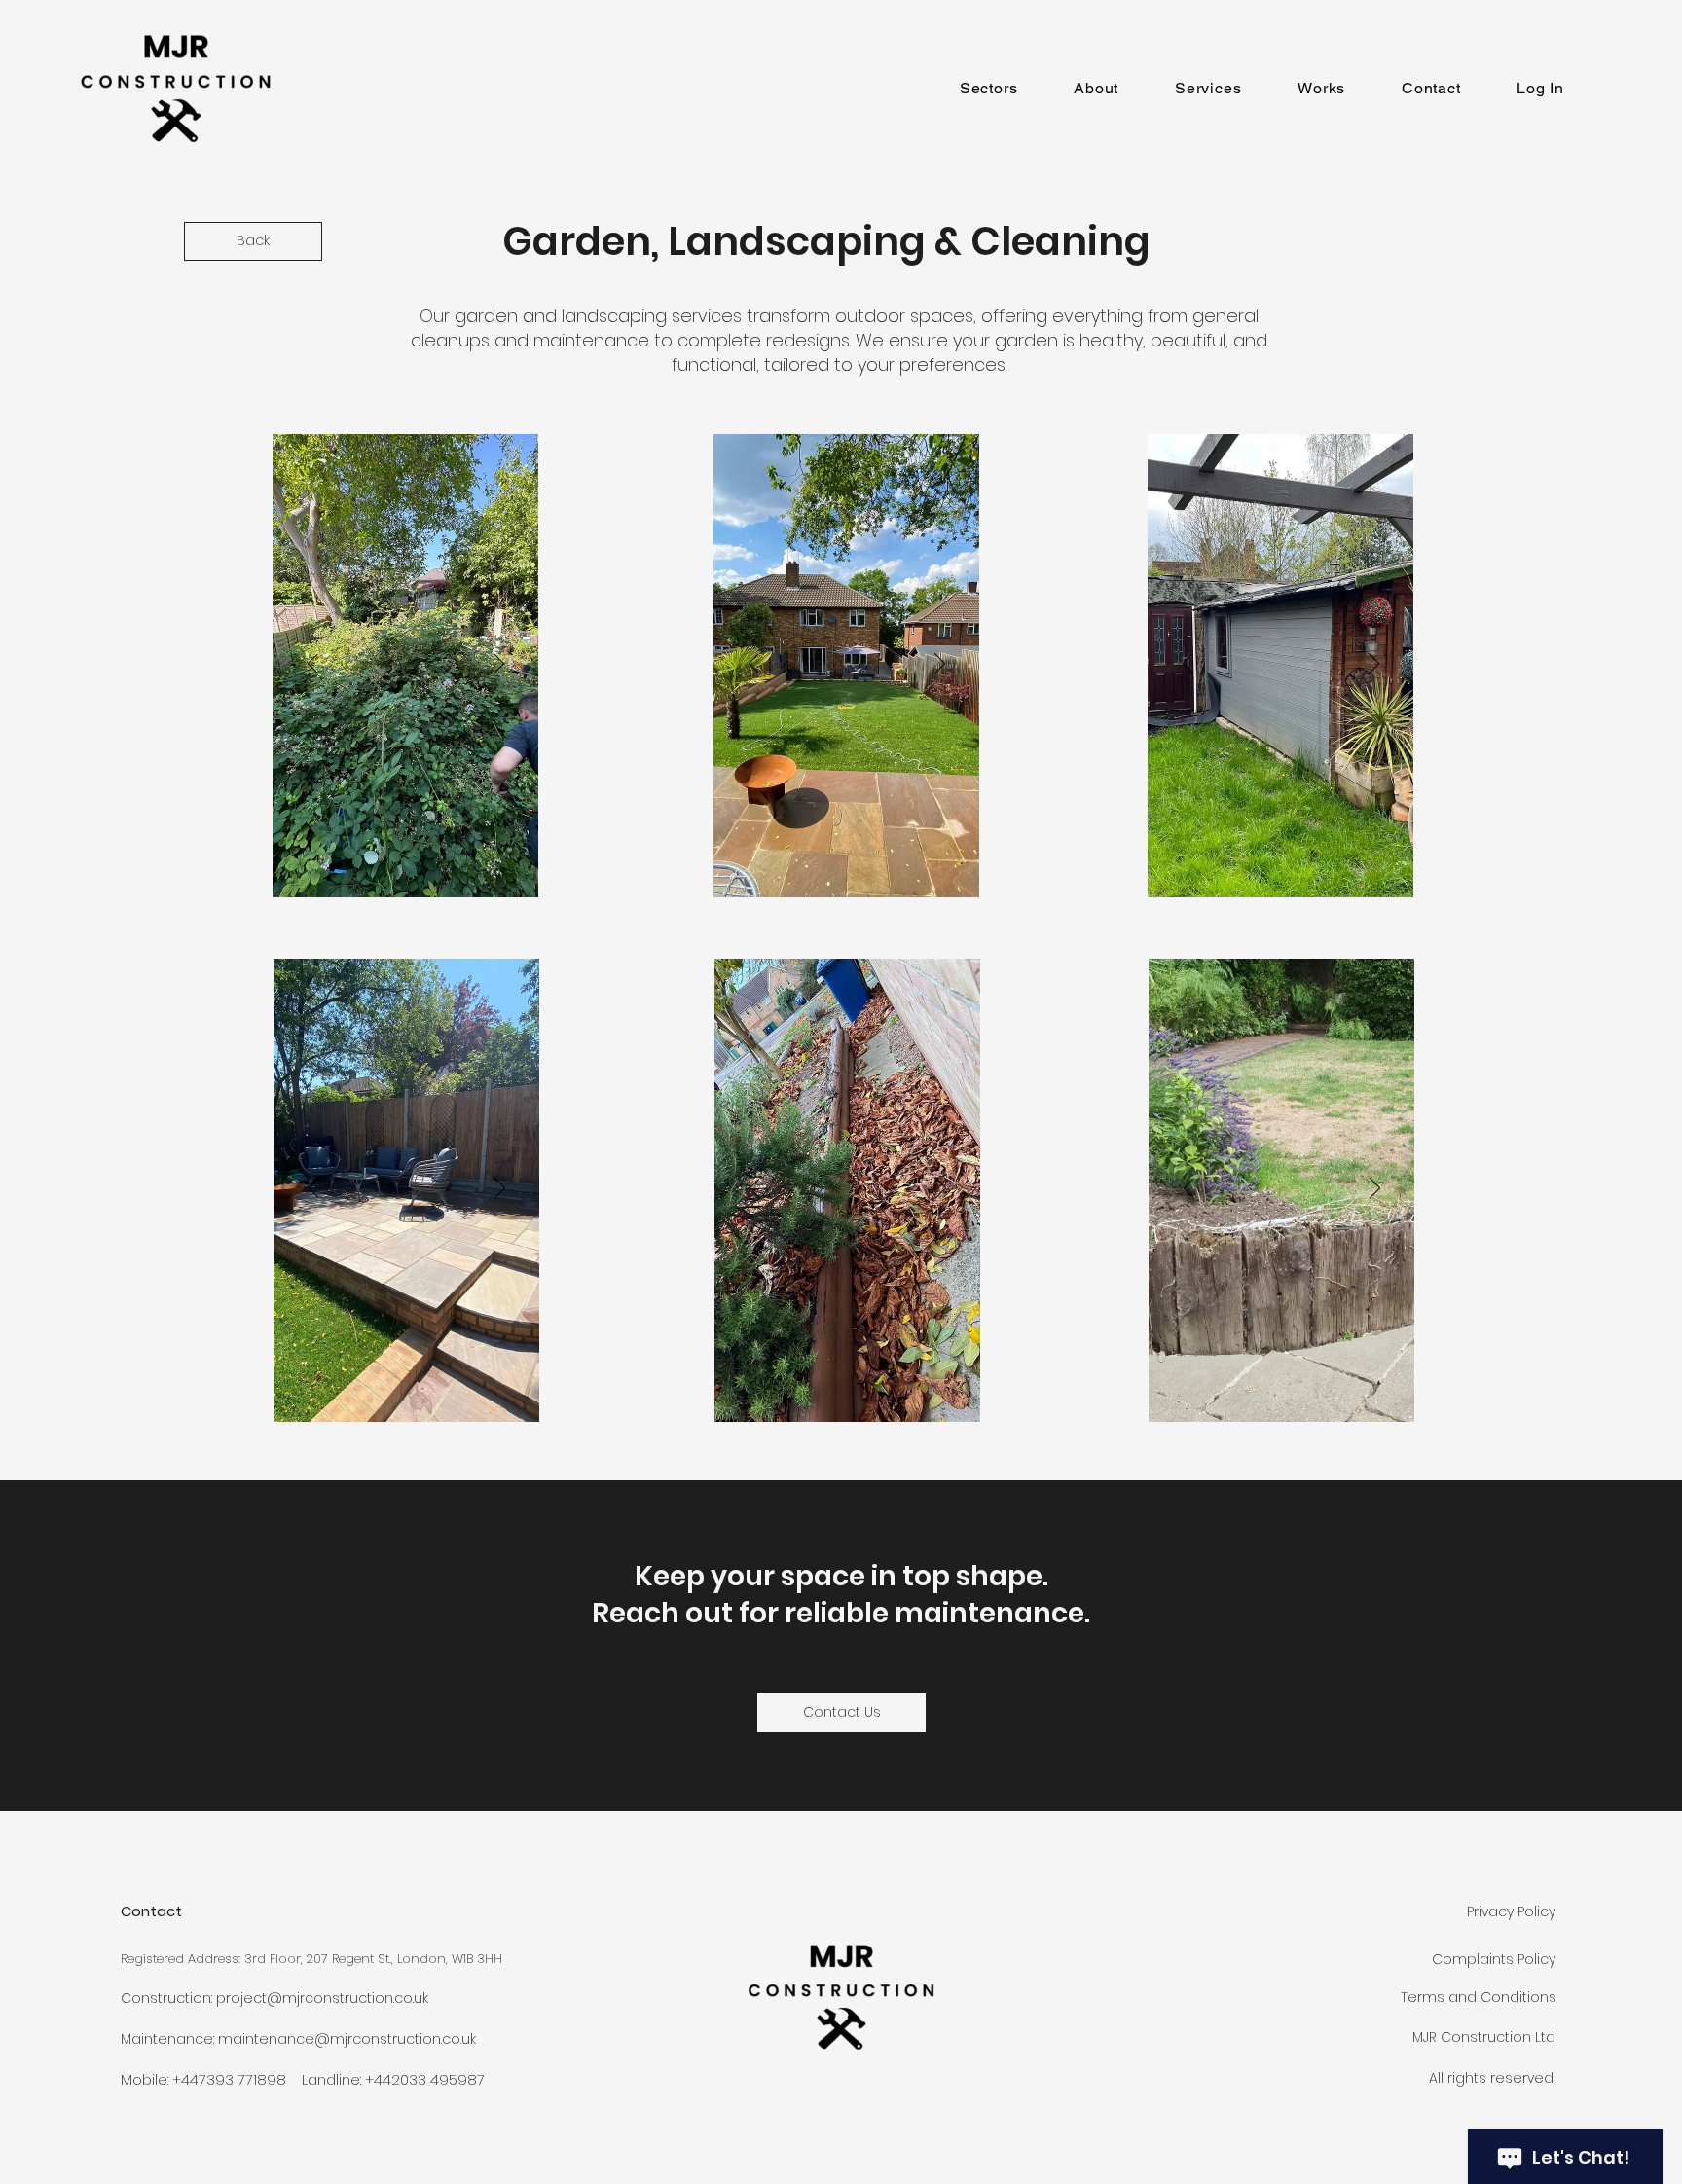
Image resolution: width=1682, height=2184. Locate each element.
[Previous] (313, 665)
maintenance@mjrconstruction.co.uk (347, 2039)
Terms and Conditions (1479, 1997)
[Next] (499, 665)
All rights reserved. (1494, 2078)
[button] (988, 88)
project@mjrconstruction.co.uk (322, 1998)
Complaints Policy (1494, 1959)
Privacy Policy (1511, 1911)
